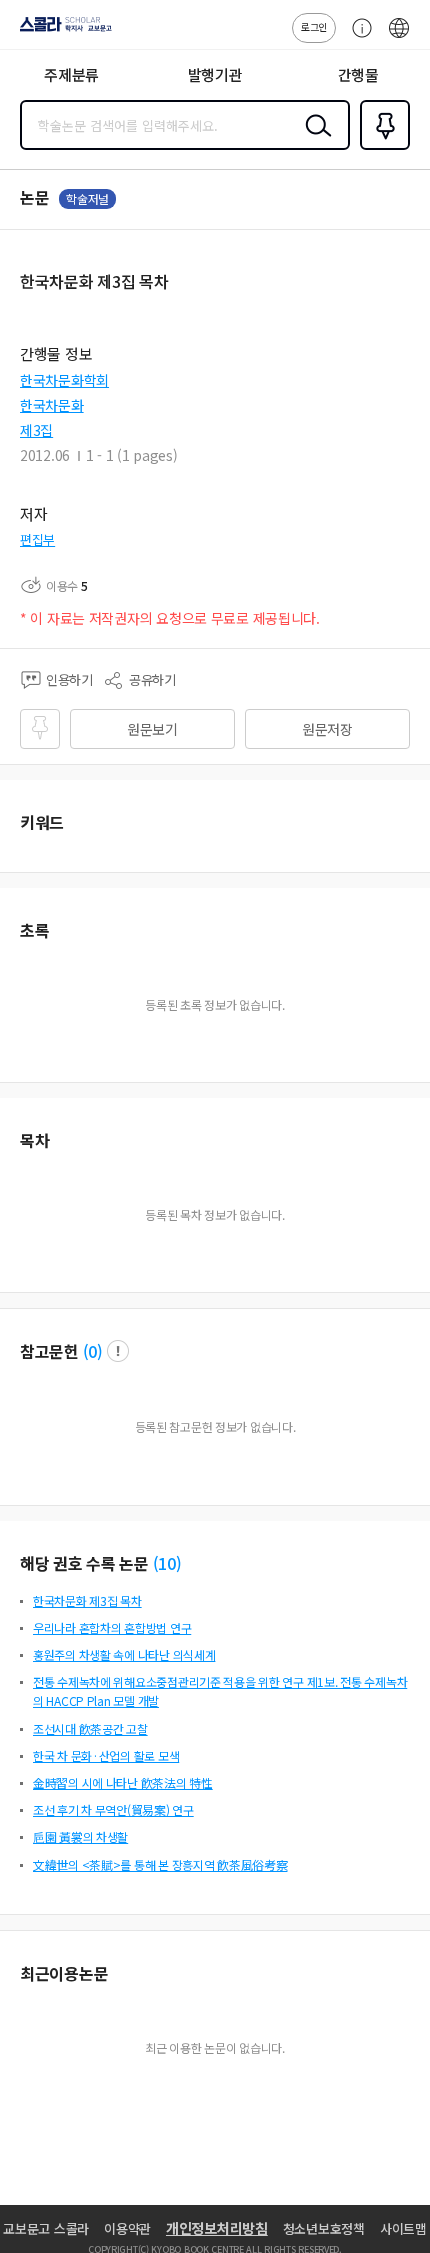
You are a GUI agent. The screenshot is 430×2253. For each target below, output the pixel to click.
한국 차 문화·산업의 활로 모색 (106, 1755)
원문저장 (327, 729)
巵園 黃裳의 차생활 (80, 1836)
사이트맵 (403, 2228)
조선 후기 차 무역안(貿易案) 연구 (113, 1809)
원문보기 (152, 729)
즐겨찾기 (381, 148)
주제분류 (71, 74)
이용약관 (127, 2228)
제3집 (36, 430)
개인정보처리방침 (217, 2228)
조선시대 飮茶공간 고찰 (90, 1728)
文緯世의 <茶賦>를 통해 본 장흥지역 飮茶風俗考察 (160, 1864)
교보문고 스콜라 (46, 2228)
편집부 (37, 539)
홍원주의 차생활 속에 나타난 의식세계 (124, 1654)
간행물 (358, 74)
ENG (399, 38)
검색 (314, 141)
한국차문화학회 (64, 380)
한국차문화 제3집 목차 (87, 1600)
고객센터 (357, 38)
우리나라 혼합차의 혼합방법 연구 (112, 1627)
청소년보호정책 (324, 2228)
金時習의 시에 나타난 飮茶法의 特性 (123, 1782)
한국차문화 (52, 405)
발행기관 (215, 74)
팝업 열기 (118, 1351)
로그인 (314, 26)
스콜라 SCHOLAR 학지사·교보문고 (62, 31)
